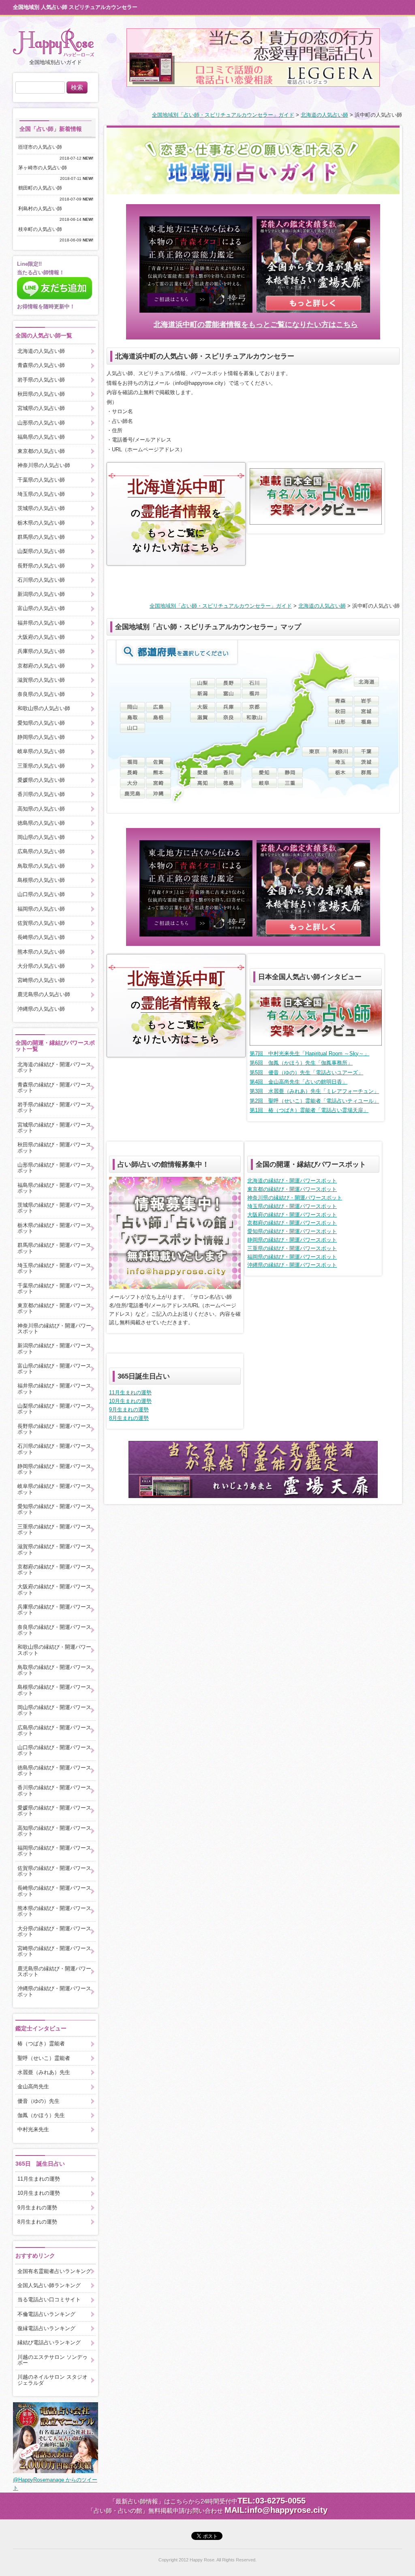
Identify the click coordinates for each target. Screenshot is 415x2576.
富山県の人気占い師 (41, 608)
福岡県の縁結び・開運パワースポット (292, 1257)
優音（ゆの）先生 (39, 2101)
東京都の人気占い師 (41, 451)
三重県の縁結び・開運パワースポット (292, 1248)
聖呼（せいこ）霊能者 (44, 2058)
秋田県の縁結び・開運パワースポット (54, 1147)
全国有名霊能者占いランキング (54, 2271)
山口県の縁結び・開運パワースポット (54, 1750)
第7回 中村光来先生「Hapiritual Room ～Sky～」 (309, 1053)
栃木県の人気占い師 (41, 523)
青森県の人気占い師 (41, 365)
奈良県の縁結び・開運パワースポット (54, 1630)
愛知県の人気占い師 (41, 723)
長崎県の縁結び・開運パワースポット (54, 1891)
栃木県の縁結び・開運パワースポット (54, 1228)
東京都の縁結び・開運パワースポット (292, 1189)
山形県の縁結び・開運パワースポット (54, 1168)
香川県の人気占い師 (41, 794)
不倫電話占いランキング (46, 2314)
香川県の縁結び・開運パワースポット (54, 1790)
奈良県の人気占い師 (41, 694)
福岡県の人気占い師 (41, 909)
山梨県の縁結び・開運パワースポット (54, 1409)
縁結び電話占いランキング (49, 2342)
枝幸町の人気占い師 (43, 229)
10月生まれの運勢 (130, 1401)
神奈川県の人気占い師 (44, 465)
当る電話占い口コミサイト (49, 2300)
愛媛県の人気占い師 (41, 780)
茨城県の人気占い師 (41, 508)
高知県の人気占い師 (41, 809)
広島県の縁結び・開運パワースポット (54, 1730)
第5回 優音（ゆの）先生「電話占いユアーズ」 (306, 1072)
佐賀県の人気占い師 (41, 923)
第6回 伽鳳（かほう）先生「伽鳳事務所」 (301, 1063)
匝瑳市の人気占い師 (43, 147)
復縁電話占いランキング (46, 2328)
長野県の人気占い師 (41, 566)
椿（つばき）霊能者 (41, 2044)
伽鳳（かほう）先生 (41, 2115)
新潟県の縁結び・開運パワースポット (54, 1348)
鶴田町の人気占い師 (43, 188)
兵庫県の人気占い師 (41, 651)
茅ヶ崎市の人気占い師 (45, 168)
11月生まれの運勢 (130, 1393)
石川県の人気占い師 (41, 580)
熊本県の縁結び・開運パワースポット (54, 1911)
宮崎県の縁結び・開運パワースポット (54, 1951)
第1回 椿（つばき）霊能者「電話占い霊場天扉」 (309, 1110)
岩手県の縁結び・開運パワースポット (54, 1107)
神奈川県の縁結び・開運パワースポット (295, 1198)
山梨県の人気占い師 (41, 551)
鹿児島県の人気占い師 (44, 994)
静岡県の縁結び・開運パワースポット (292, 1240)
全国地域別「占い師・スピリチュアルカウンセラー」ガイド (223, 115)
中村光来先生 (33, 2129)
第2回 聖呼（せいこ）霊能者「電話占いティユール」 (314, 1101)
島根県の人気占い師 (41, 880)
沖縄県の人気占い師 (41, 1009)
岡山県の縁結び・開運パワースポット (54, 1710)
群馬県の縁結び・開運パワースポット (54, 1248)
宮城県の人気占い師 (41, 408)
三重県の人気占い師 (41, 766)
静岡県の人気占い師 (41, 737)
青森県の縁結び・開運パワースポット (54, 1087)
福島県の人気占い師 (41, 437)
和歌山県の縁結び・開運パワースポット (54, 1650)
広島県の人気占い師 (41, 851)
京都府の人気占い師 (41, 666)
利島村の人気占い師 (43, 209)
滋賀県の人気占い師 (41, 680)
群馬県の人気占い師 (41, 537)
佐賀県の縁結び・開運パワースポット (54, 1871)
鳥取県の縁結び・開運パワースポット (54, 1670)
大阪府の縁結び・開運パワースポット (292, 1215)
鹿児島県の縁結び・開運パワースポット (54, 1971)
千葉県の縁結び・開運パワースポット (54, 1288)
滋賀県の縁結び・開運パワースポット (54, 1549)
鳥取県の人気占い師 (41, 866)
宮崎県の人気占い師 (41, 980)
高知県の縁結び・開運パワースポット (54, 1831)
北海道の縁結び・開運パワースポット (292, 1181)
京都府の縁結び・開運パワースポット (292, 1223)
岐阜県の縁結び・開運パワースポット (54, 1489)
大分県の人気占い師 (41, 966)
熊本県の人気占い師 (41, 952)
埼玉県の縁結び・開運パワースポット (292, 1206)
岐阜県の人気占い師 (41, 751)
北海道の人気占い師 (324, 115)
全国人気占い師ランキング (49, 2285)
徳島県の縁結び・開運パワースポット (54, 1770)
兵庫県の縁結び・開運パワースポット (54, 1610)
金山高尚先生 (33, 2086)
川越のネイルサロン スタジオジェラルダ (52, 2380)
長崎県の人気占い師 (41, 937)
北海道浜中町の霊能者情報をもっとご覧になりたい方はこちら (256, 324)
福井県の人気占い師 (41, 623)
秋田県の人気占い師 (41, 394)
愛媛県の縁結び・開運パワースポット (54, 1811)
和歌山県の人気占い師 (44, 708)
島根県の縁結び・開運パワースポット (54, 1690)
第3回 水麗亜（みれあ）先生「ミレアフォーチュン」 (314, 1091)
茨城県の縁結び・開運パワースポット (54, 1208)
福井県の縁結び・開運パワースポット (54, 1388)
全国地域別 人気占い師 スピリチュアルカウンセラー (75, 7)
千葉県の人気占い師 (41, 480)
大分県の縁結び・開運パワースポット (54, 1931)
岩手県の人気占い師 (41, 380)
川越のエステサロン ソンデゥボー (52, 2360)
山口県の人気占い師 (41, 894)
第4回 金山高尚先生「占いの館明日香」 (298, 1082)
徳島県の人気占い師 (41, 823)
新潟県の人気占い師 (41, 594)
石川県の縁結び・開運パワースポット (54, 1449)
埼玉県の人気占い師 (41, 494)
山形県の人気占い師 (41, 423)
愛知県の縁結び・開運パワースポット (292, 1231)
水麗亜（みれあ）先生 (44, 2072)
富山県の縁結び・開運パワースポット (54, 1369)
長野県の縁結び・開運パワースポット (54, 1429)
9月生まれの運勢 (129, 1410)
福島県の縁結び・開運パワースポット (54, 1188)
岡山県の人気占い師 (41, 837)
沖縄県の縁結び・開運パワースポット (292, 1265)
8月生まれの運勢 (129, 1418)
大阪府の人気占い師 (41, 637)
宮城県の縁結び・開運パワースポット (54, 1128)
